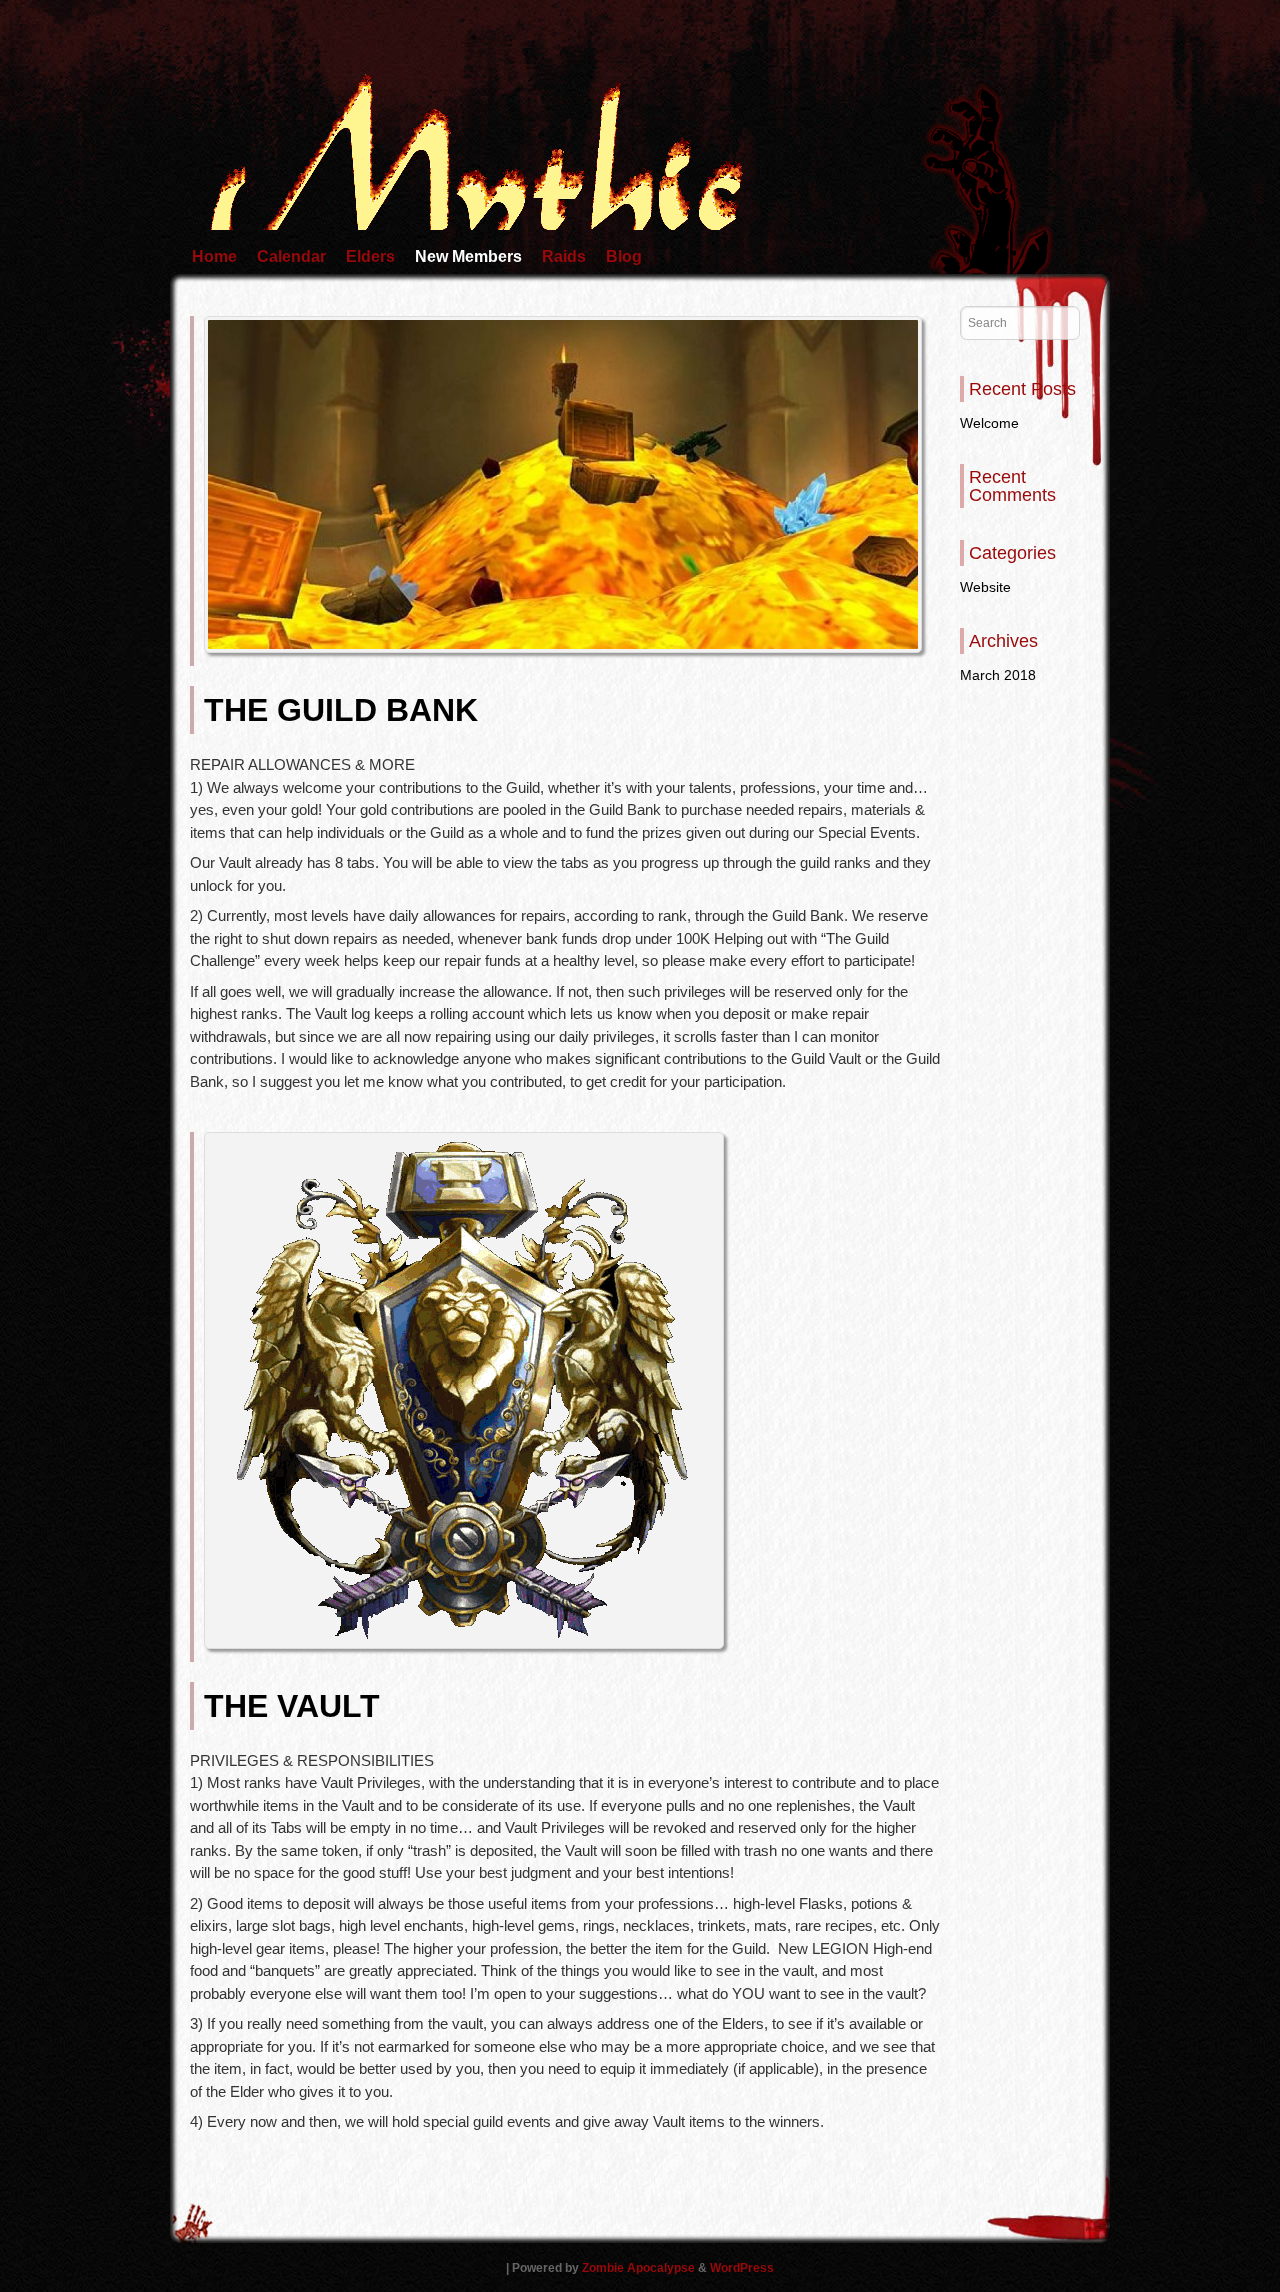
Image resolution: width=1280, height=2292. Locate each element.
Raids (564, 256)
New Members (468, 256)
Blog (624, 256)
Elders (370, 256)
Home (214, 256)
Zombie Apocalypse (640, 2268)
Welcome (989, 423)
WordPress (742, 2268)
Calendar (291, 256)
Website (985, 587)
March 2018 (998, 675)
